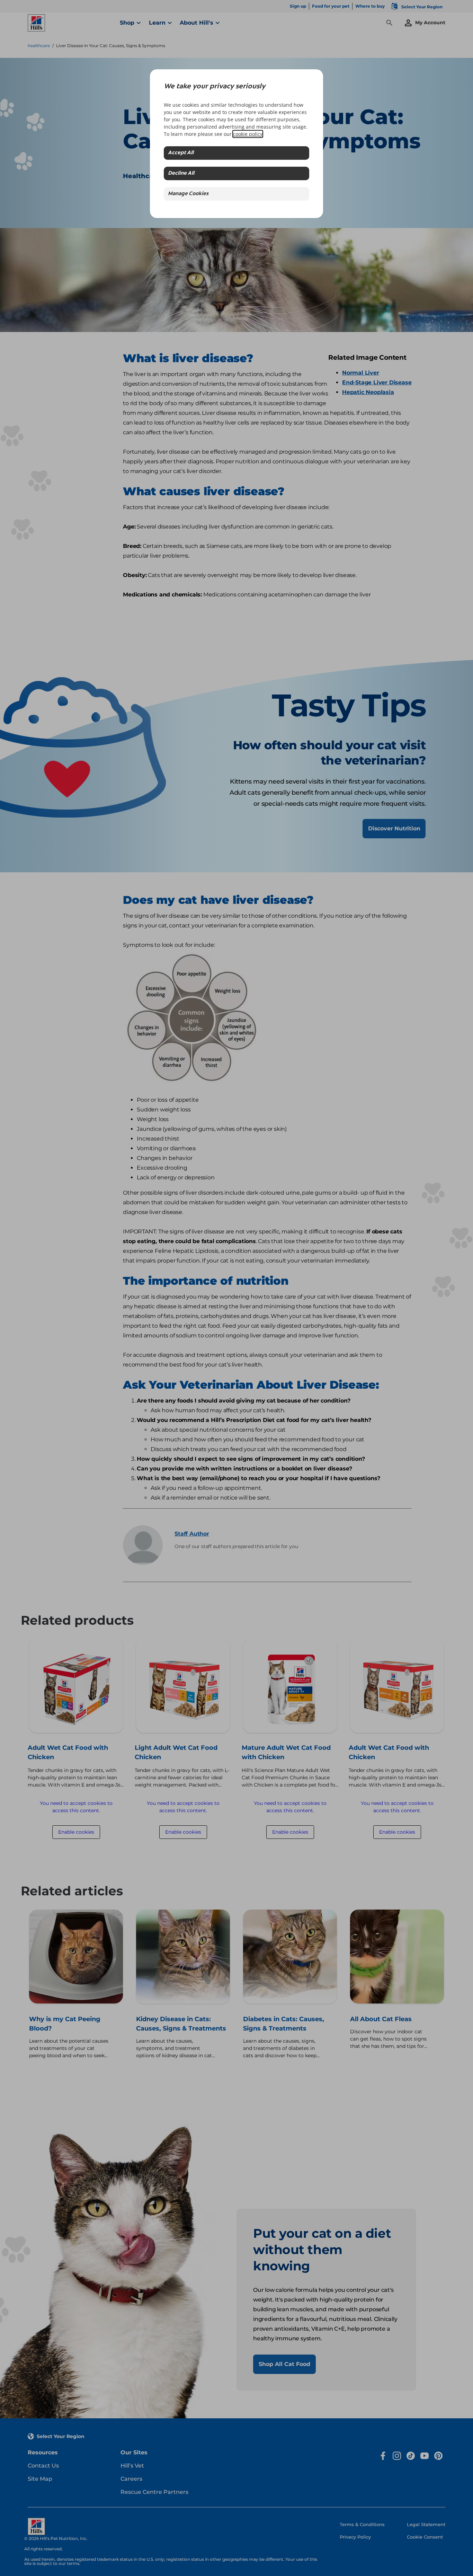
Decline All (181, 173)
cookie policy (248, 134)
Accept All (181, 153)
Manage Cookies (188, 194)
